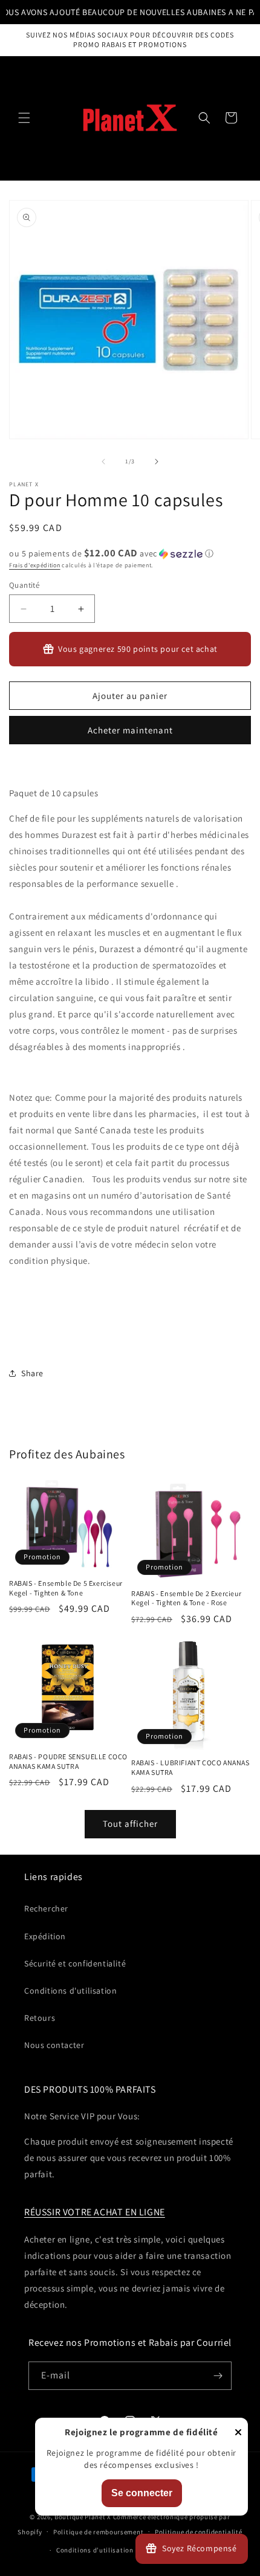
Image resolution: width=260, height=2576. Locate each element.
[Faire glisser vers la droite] (157, 462)
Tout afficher (130, 1824)
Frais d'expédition (35, 565)
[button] (24, 118)
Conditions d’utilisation (95, 2550)
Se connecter (142, 2493)
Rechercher (46, 1908)
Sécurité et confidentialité (75, 1963)
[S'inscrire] (218, 2376)
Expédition (45, 1936)
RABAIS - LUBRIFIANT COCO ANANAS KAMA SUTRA (190, 1767)
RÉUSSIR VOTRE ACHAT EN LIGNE (95, 2212)
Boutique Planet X (83, 2517)
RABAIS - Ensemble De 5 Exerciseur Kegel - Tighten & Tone (66, 1588)
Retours (40, 2018)
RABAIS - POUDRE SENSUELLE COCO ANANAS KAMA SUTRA (68, 1761)
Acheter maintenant (130, 730)
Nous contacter (54, 2045)
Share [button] (32, 1373)
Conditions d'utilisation (70, 1991)
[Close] (238, 2433)
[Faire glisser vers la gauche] (103, 462)
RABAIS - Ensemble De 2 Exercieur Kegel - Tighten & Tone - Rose (186, 1598)
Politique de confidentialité (199, 2532)
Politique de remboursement (98, 2532)
